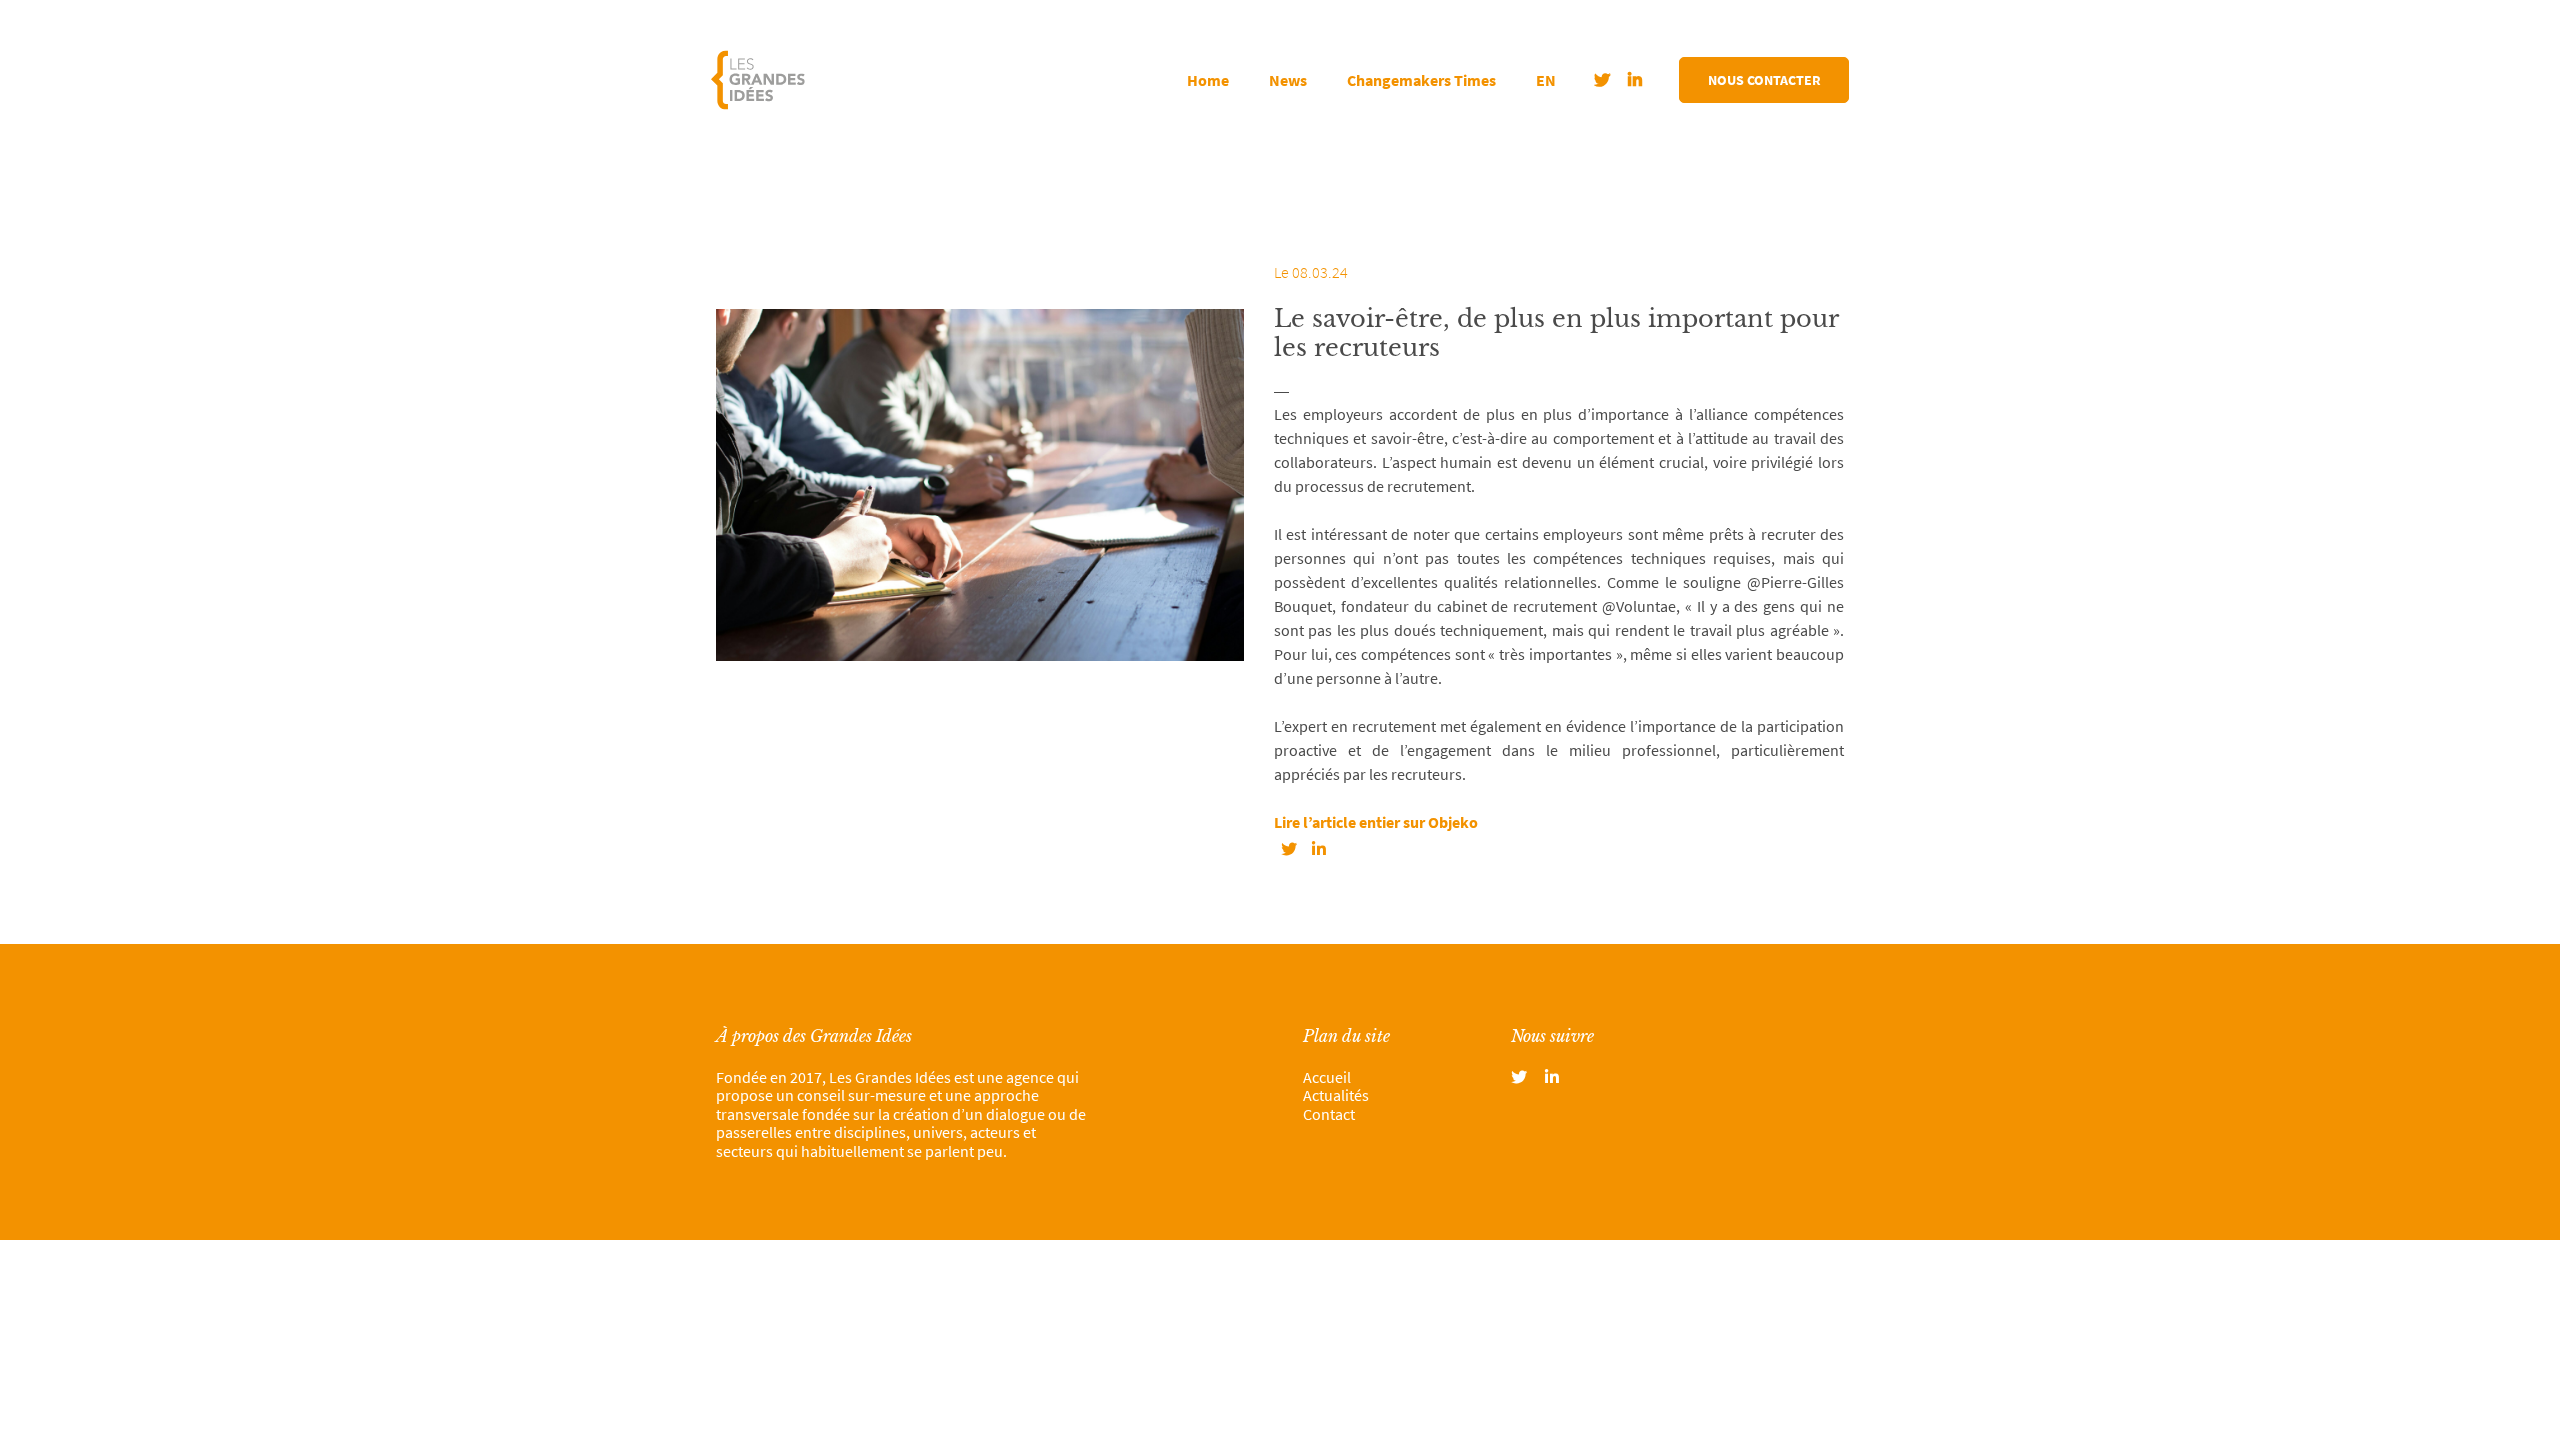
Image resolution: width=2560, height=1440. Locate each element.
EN (1546, 80)
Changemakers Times (1421, 80)
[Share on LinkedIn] (1319, 849)
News (1288, 80)
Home (1208, 80)
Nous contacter (1764, 80)
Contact (1329, 1114)
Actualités (1336, 1095)
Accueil (1327, 1077)
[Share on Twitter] (1289, 849)
